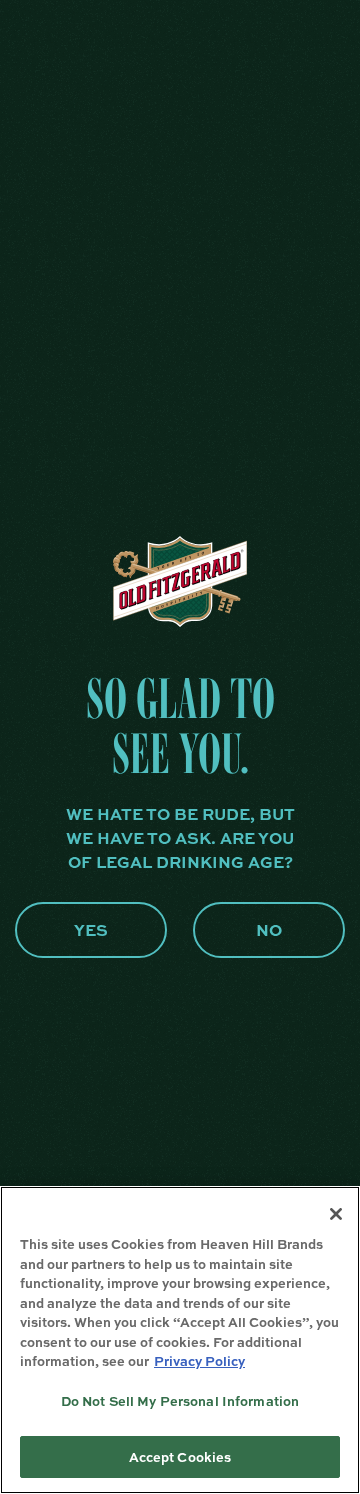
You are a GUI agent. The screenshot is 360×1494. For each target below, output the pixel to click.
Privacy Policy (199, 1360)
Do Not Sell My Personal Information (180, 1400)
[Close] (336, 1214)
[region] (180, 1340)
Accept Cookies (180, 1456)
